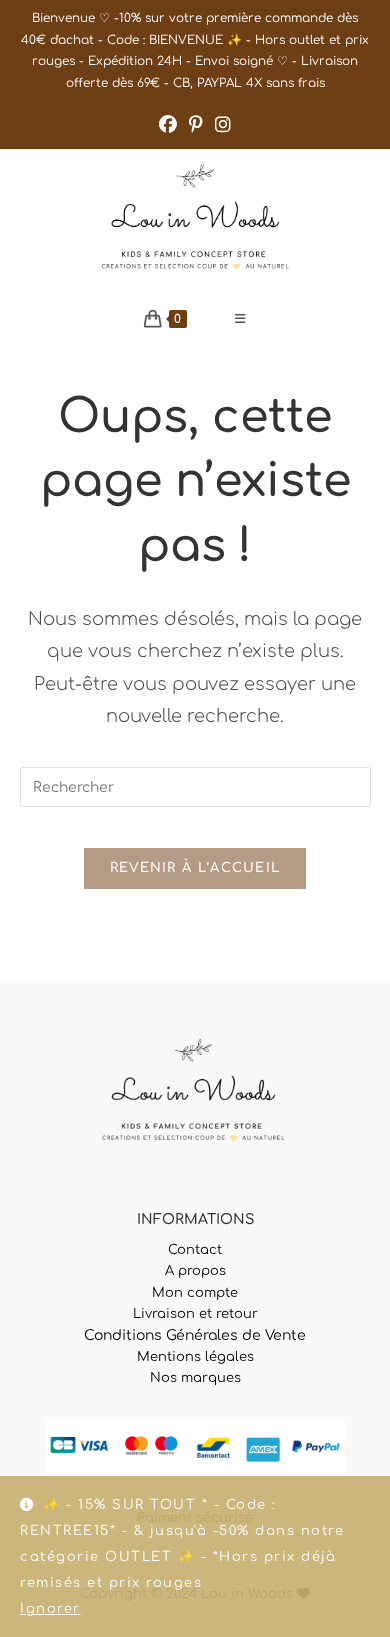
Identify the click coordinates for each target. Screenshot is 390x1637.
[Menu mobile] (241, 319)
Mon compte (195, 1293)
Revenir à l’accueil (195, 868)
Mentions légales (195, 1357)
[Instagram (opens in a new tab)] (223, 125)
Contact (195, 1250)
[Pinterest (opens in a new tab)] (196, 125)
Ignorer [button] (50, 1609)
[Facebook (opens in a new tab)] (168, 125)
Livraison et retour (195, 1314)
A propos (195, 1271)
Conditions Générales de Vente (195, 1335)
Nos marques (195, 1378)
